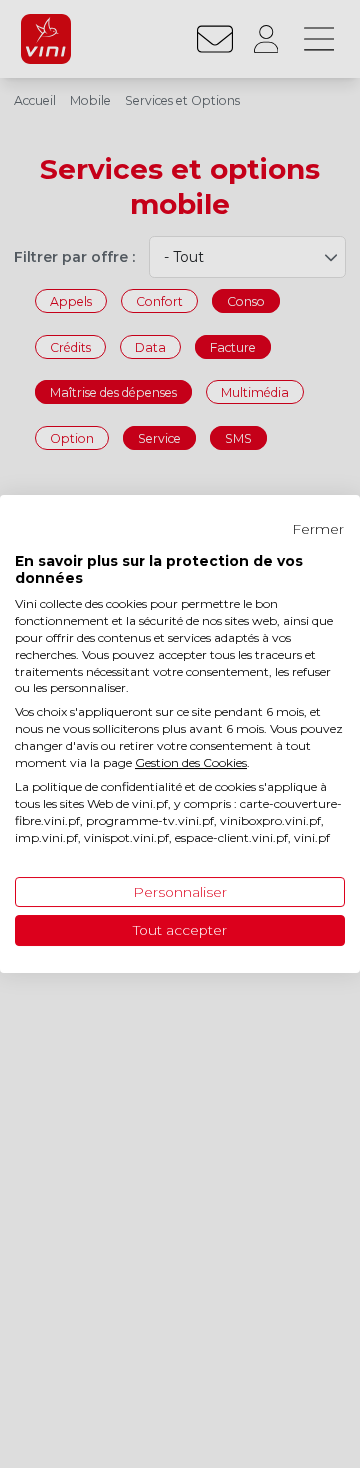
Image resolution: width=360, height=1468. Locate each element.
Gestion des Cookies (191, 762)
